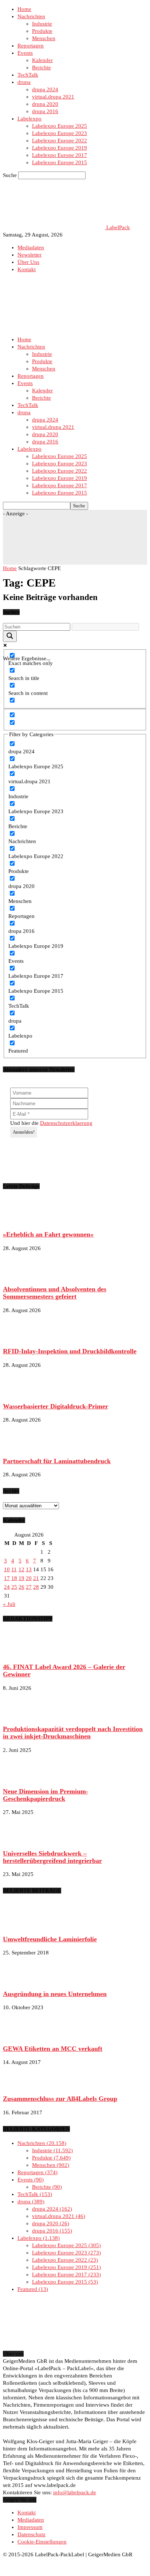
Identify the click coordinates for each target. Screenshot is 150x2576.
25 (14, 1587)
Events (25, 53)
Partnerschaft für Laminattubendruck (57, 1461)
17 (7, 1578)
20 (29, 1578)
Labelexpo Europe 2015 (60, 162)
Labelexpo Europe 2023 (60, 133)
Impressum (30, 2527)
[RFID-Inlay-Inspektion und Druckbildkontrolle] (21, 1338)
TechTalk (28, 75)
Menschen (44, 38)
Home (24, 9)
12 (21, 1569)
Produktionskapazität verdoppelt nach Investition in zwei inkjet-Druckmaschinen (73, 1733)
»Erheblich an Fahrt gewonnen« (48, 1234)
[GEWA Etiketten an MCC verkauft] (21, 2035)
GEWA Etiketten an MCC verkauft (53, 2049)
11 (14, 1569)
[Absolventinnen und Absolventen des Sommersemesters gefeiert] (21, 1276)
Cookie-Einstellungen (42, 2542)
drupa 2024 (45, 89)
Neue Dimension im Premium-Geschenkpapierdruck (46, 1795)
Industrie (42, 24)
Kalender (42, 60)
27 (29, 1587)
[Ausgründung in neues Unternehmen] (21, 1980)
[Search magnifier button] (10, 636)
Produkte (42, 31)
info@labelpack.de (75, 2492)
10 (7, 1569)
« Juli (9, 1604)
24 (7, 1587)
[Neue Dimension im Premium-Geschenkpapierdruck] (21, 1777)
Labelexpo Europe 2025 (60, 126)
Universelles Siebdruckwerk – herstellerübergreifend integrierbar (52, 1857)
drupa (24, 82)
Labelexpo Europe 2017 (60, 155)
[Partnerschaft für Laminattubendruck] (21, 1447)
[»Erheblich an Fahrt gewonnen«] (21, 1221)
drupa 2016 (45, 111)
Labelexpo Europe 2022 (60, 141)
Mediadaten (31, 247)
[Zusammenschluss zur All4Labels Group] (21, 2085)
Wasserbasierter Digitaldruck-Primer (56, 1406)
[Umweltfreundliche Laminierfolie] (21, 1925)
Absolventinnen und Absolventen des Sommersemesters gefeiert (55, 1293)
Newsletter (29, 255)
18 (14, 1578)
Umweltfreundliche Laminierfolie (50, 1939)
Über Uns (28, 262)
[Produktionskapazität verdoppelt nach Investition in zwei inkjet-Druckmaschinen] (21, 1715)
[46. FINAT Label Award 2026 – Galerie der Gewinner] (21, 1653)
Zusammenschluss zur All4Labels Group (60, 2099)
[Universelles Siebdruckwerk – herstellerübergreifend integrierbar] (21, 1839)
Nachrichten (31, 16)
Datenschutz (31, 2534)
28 (36, 1587)
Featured (32, 2289)
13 (29, 1569)
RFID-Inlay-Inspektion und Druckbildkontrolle (70, 1351)
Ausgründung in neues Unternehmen (55, 1994)
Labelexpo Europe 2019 (60, 148)
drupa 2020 (45, 104)
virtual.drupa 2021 (53, 97)
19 (21, 1578)
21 (36, 1578)
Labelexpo (29, 119)
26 (21, 1587)
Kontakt (27, 269)
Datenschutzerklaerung (66, 1123)
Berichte (42, 68)
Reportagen (31, 46)
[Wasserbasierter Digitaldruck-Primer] (21, 1392)
